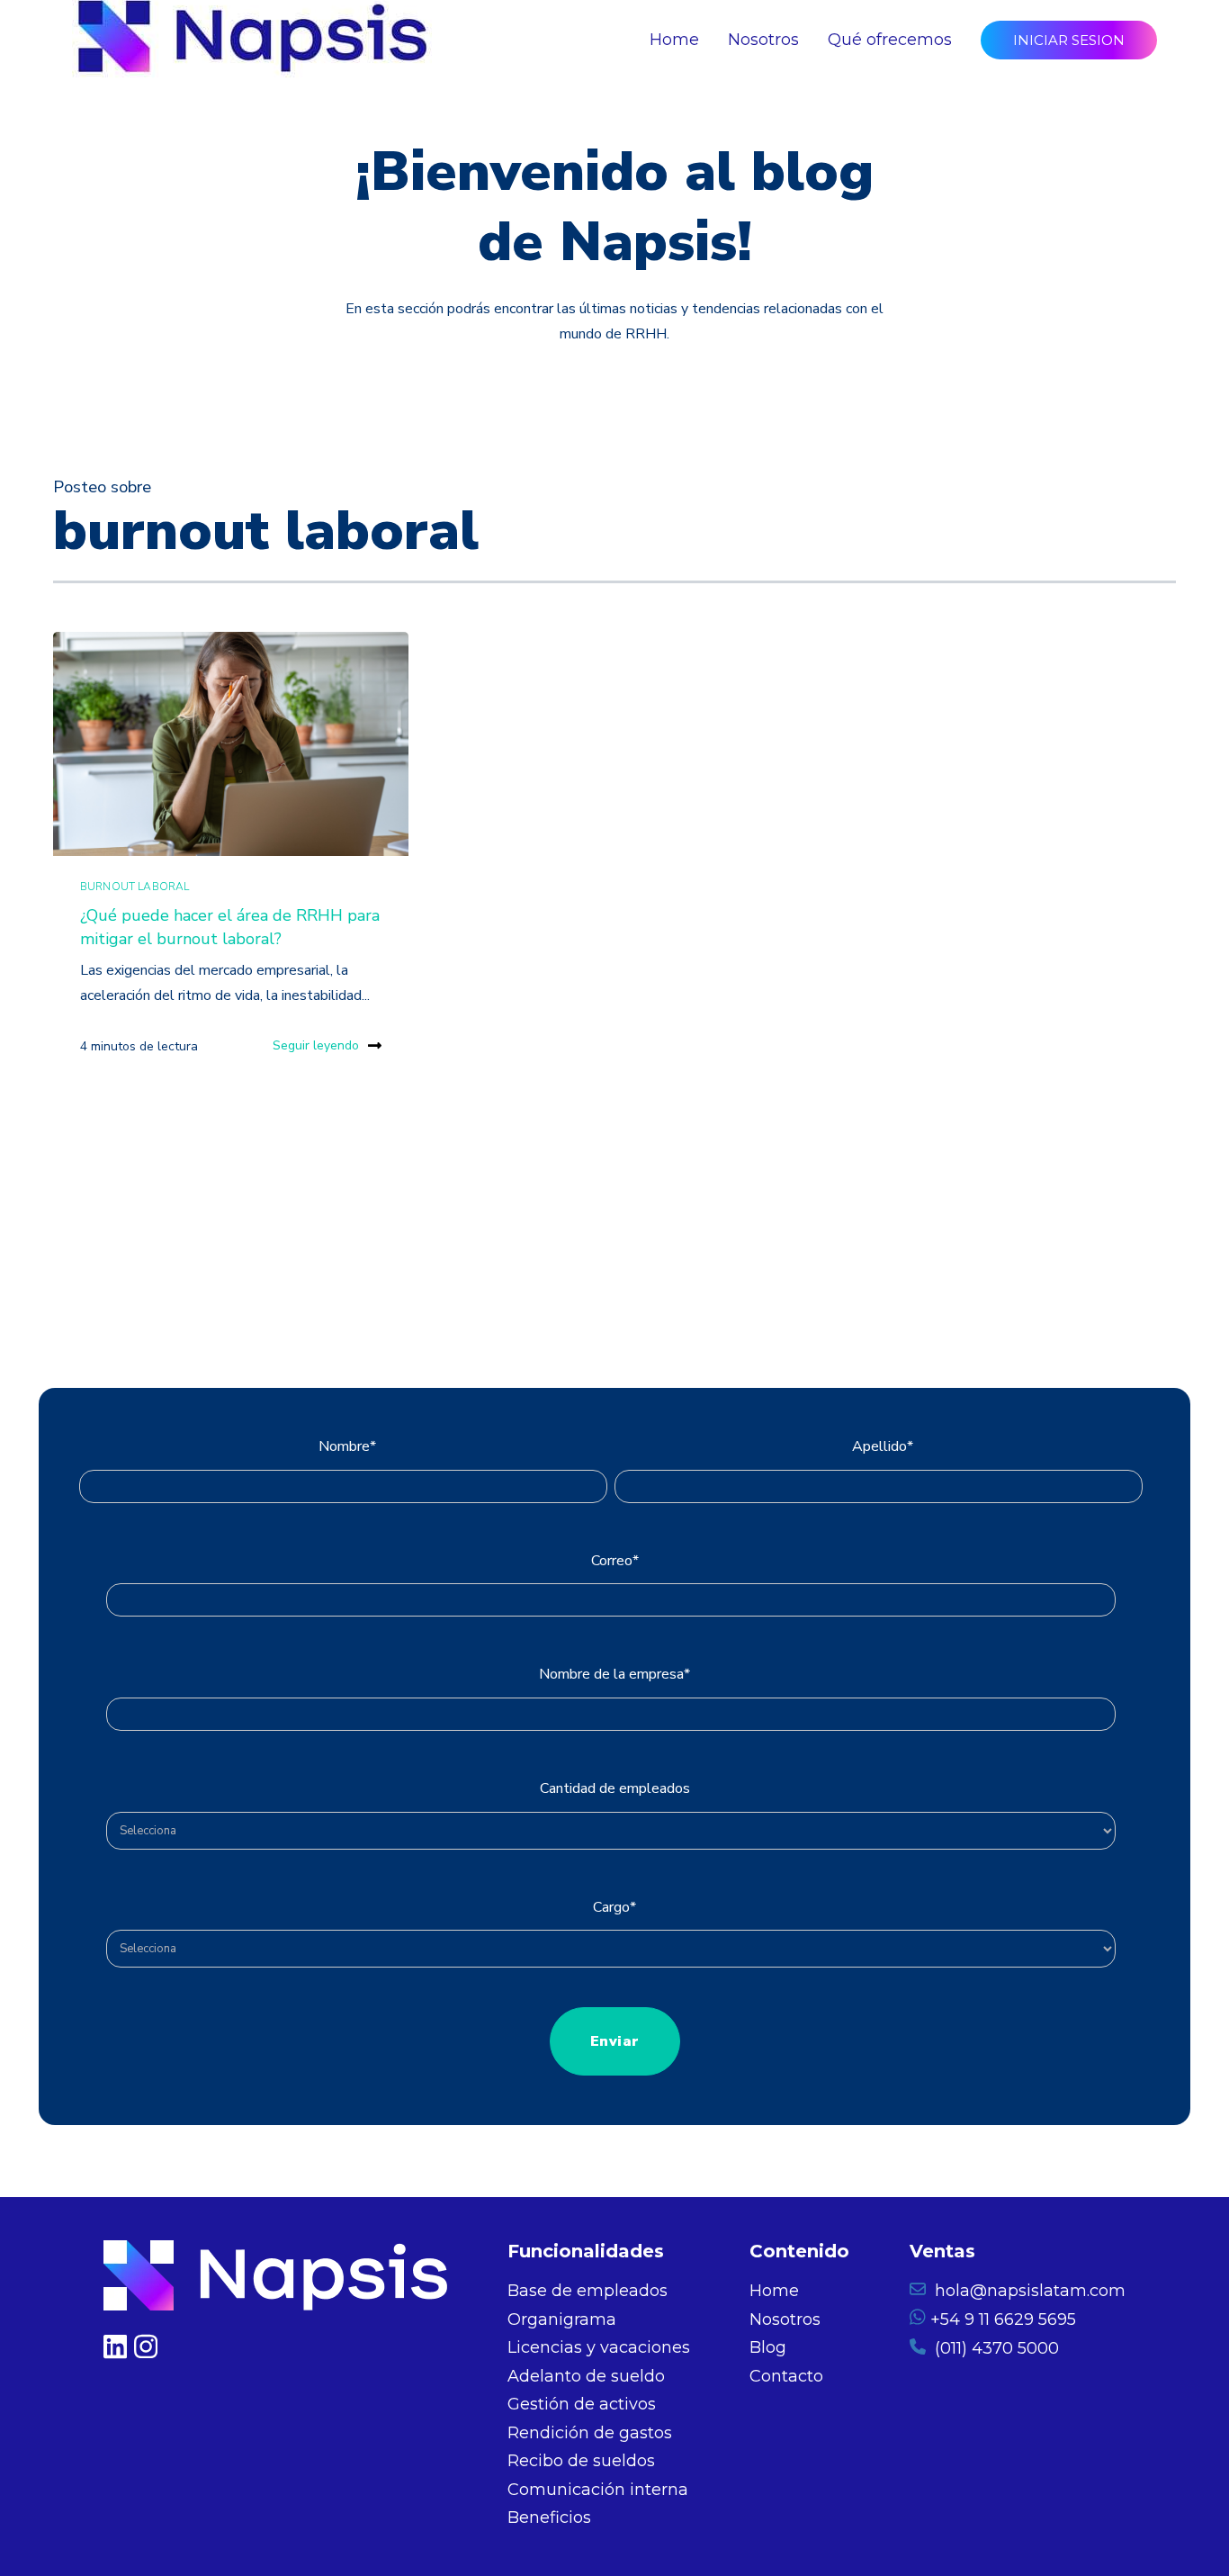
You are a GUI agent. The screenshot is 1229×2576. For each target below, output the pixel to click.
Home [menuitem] (674, 40)
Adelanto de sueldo (586, 2376)
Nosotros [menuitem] (763, 40)
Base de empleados (588, 2291)
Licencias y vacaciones (599, 2347)
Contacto (786, 2376)
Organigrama (562, 2319)
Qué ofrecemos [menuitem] (890, 40)
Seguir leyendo (316, 1045)
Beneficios (549, 2517)
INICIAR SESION (1069, 40)
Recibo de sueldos (581, 2461)
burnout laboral (135, 887)
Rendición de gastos (590, 2433)
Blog (768, 2347)
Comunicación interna (598, 2490)
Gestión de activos (582, 2404)
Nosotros (785, 2319)
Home (774, 2291)
